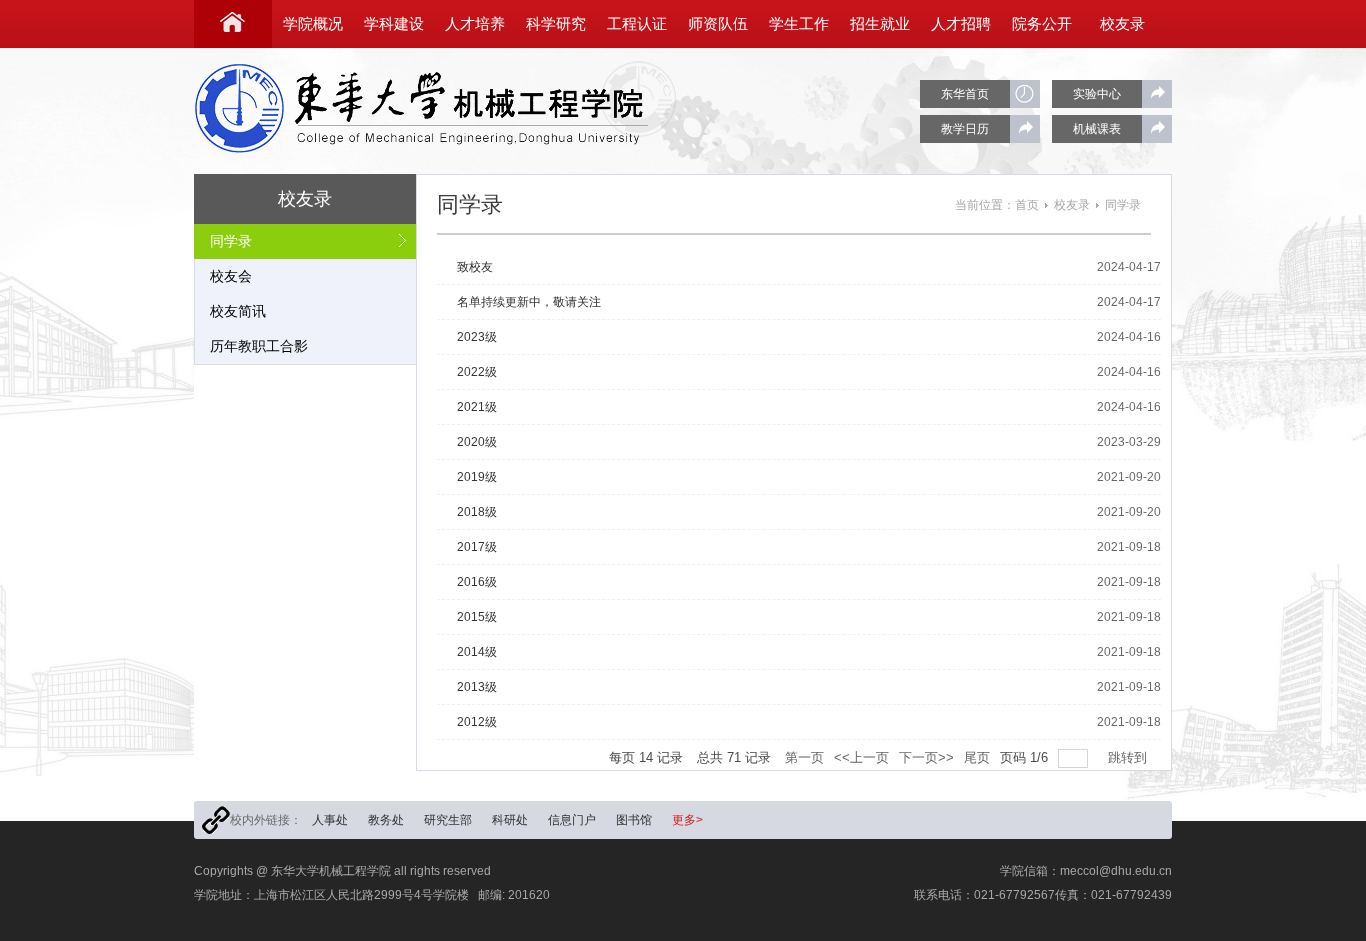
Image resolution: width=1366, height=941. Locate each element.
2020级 (477, 442)
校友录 (1072, 205)
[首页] (233, 24)
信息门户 (572, 820)
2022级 (477, 372)
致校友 (475, 267)
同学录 (1123, 205)
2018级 (477, 512)
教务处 (386, 820)
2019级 (477, 477)
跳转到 (1129, 757)
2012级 (477, 722)
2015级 (477, 617)
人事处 (330, 820)
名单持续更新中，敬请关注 (529, 302)
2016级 (477, 582)
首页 (1027, 205)
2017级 (477, 547)
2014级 (477, 652)
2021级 (477, 407)
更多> (687, 820)
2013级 (477, 687)
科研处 (510, 820)
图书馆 (634, 820)
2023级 (477, 337)
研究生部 (448, 820)
